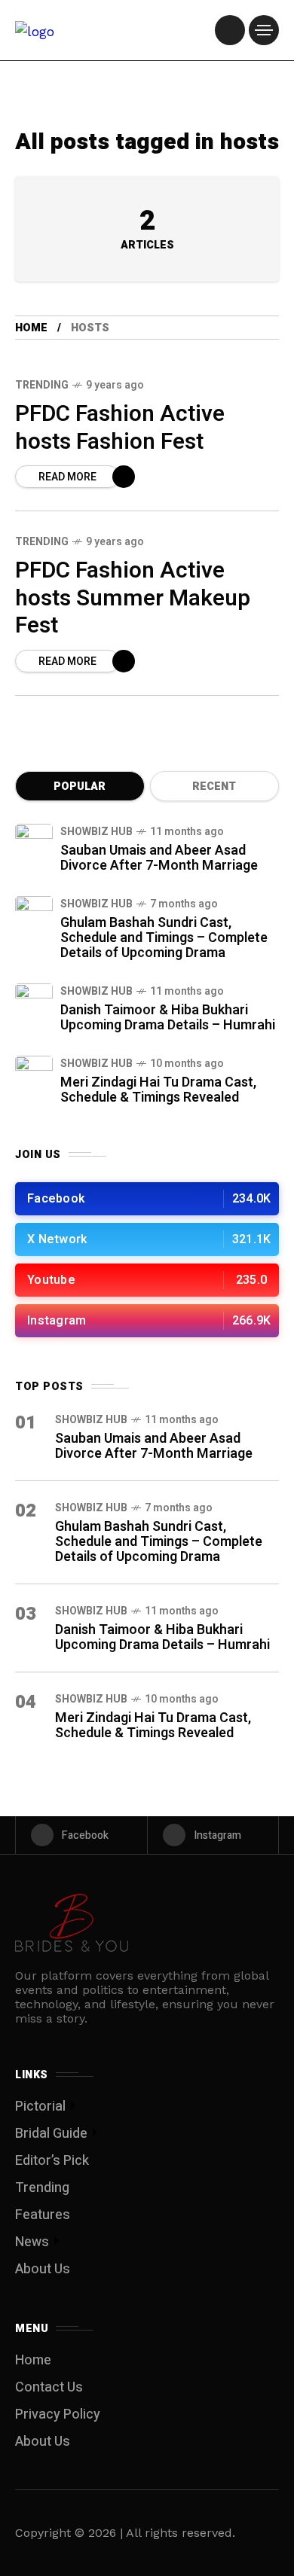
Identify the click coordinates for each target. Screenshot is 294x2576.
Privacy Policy (58, 2414)
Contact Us (49, 2387)
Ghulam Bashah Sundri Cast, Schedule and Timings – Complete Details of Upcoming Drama (164, 938)
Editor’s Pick (52, 2161)
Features (43, 2215)
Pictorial (40, 2107)
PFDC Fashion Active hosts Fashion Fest (120, 428)
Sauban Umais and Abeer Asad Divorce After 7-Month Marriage (159, 858)
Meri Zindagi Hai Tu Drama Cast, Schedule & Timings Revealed (158, 1090)
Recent (214, 787)
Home (31, 328)
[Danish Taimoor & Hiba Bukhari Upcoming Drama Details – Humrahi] (34, 1002)
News (32, 2242)
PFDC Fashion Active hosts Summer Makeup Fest (133, 598)
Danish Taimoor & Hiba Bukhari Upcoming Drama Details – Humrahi (168, 1018)
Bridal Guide (51, 2134)
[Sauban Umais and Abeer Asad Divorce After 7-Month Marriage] (34, 843)
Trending (42, 385)
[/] (230, 30)
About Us (43, 2269)
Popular (80, 787)
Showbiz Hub (96, 832)
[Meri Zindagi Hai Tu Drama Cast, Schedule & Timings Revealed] (34, 1075)
